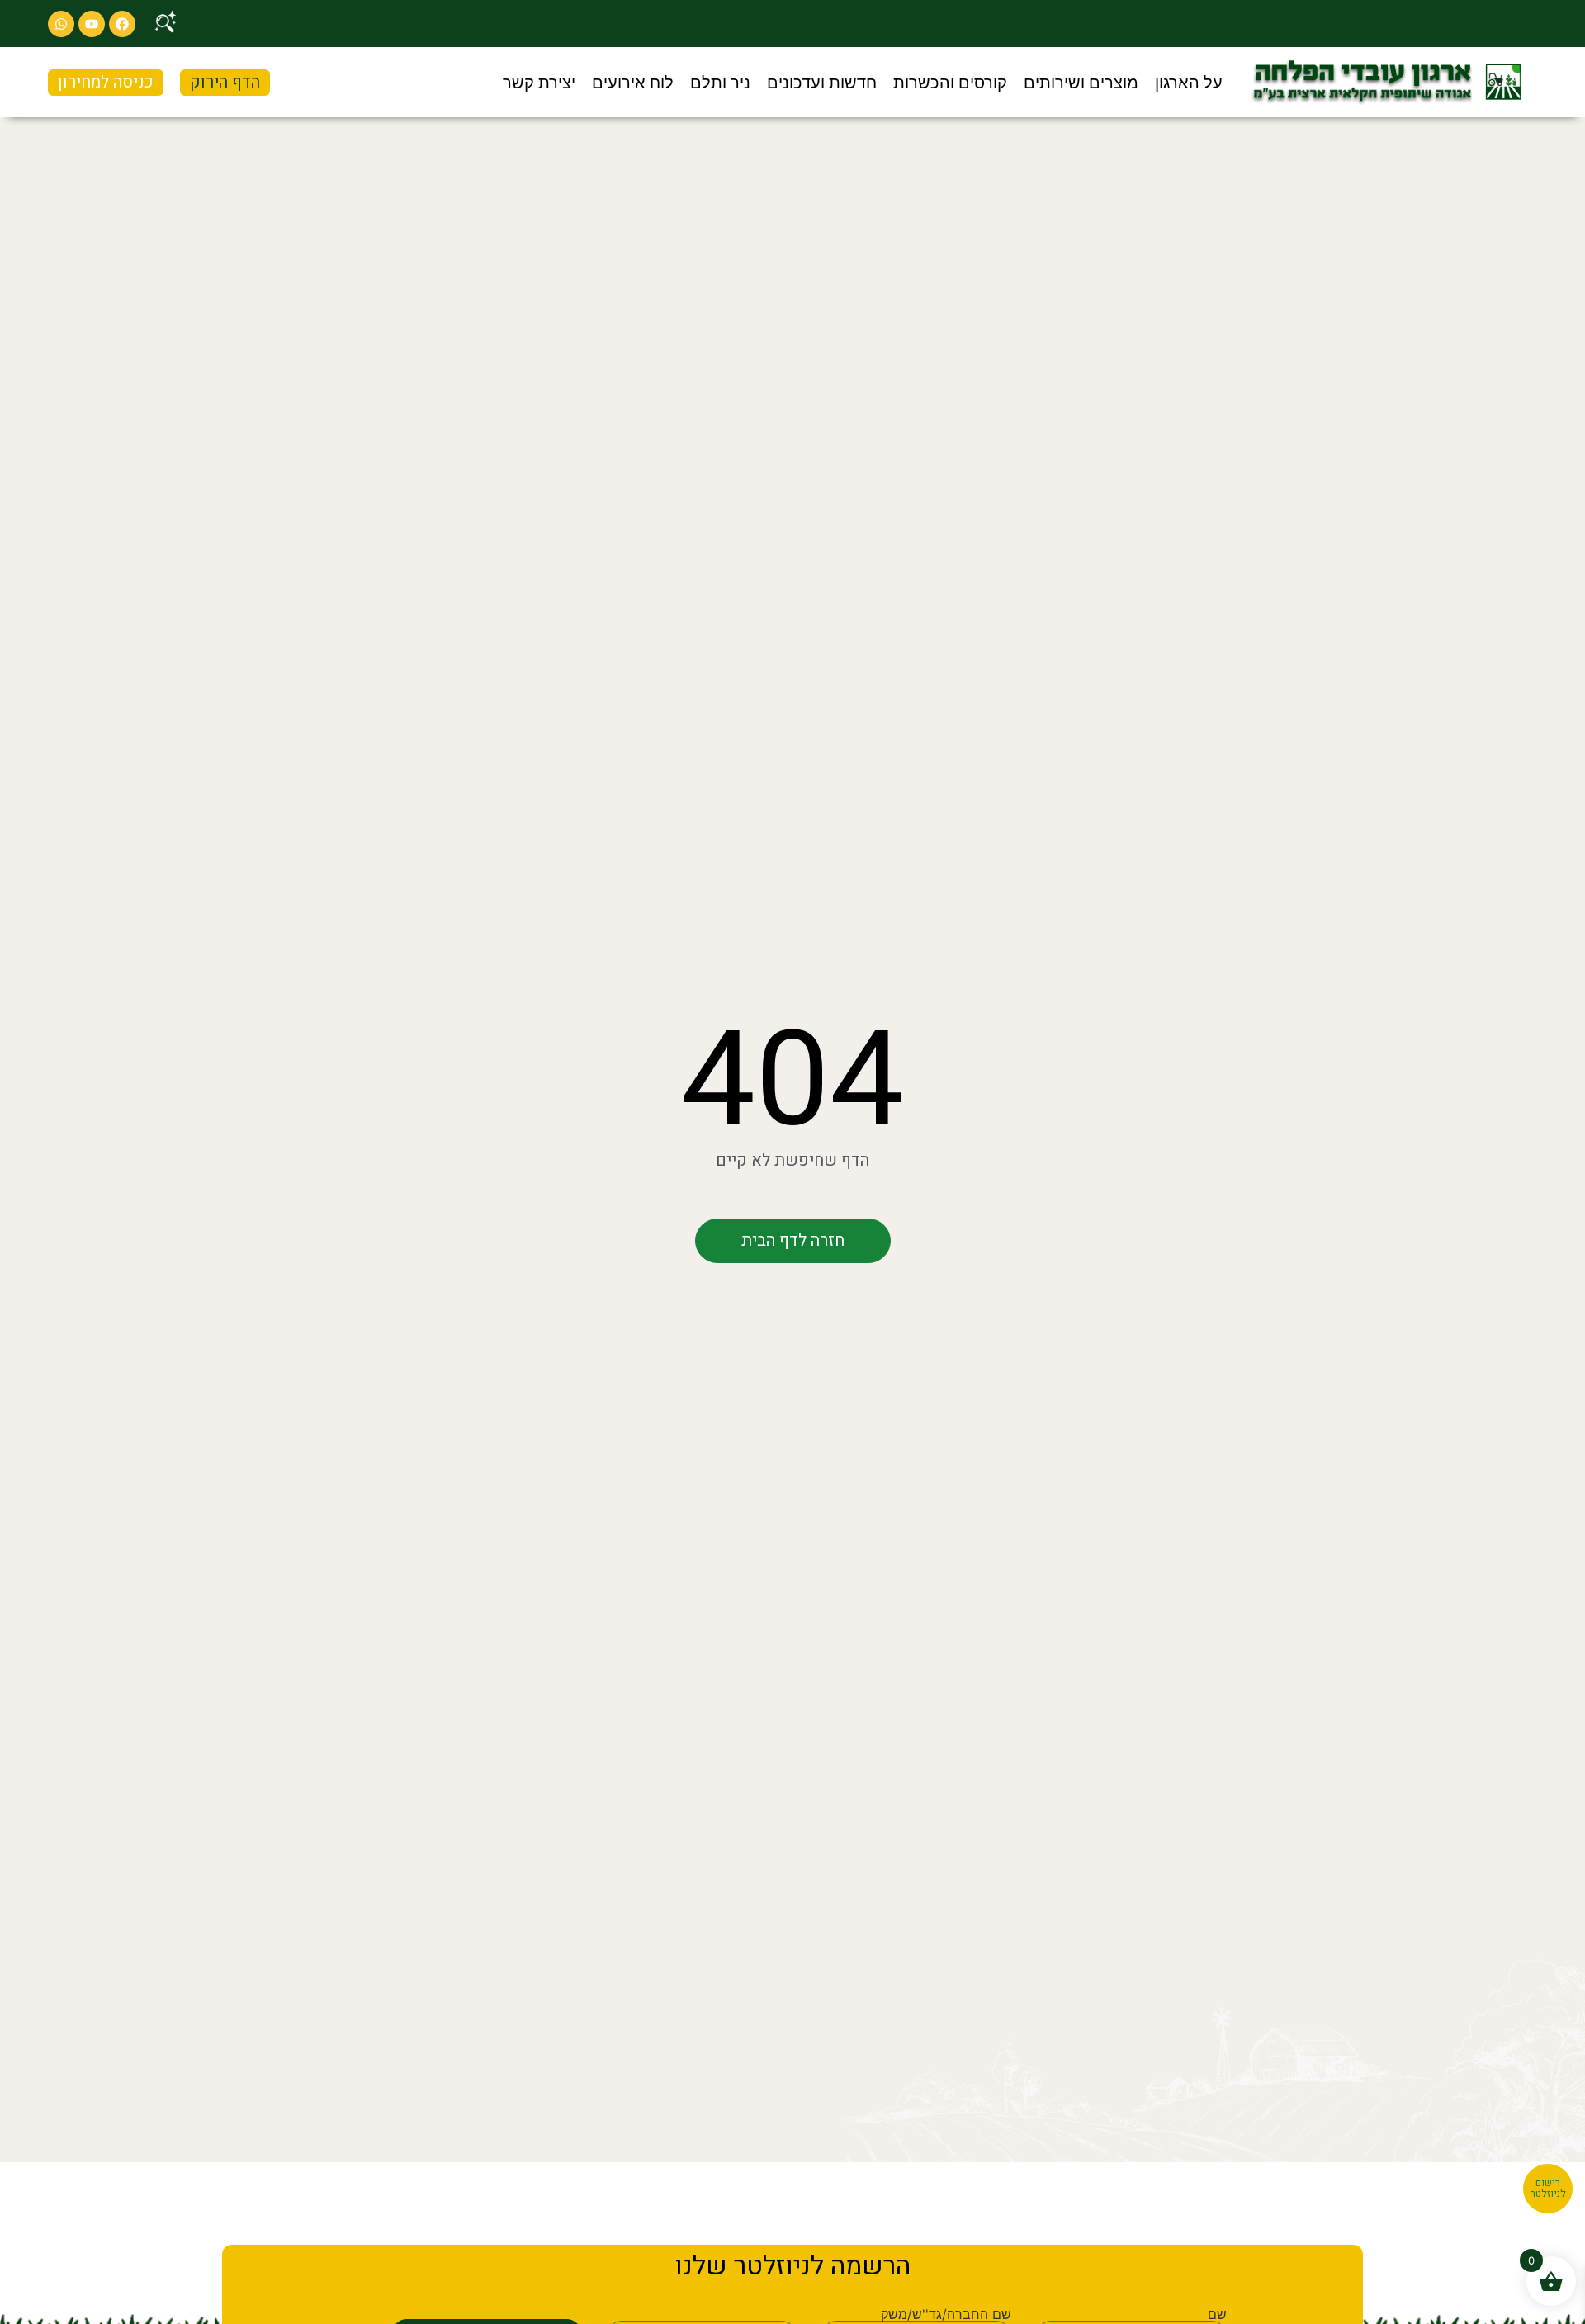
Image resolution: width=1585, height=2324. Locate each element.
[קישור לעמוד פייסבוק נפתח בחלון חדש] (122, 24)
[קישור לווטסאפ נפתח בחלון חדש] (61, 24)
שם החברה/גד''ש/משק (946, 2314)
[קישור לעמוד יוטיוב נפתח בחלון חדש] (92, 24)
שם (1217, 2314)
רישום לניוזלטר (1548, 2189)
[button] (1189, 83)
